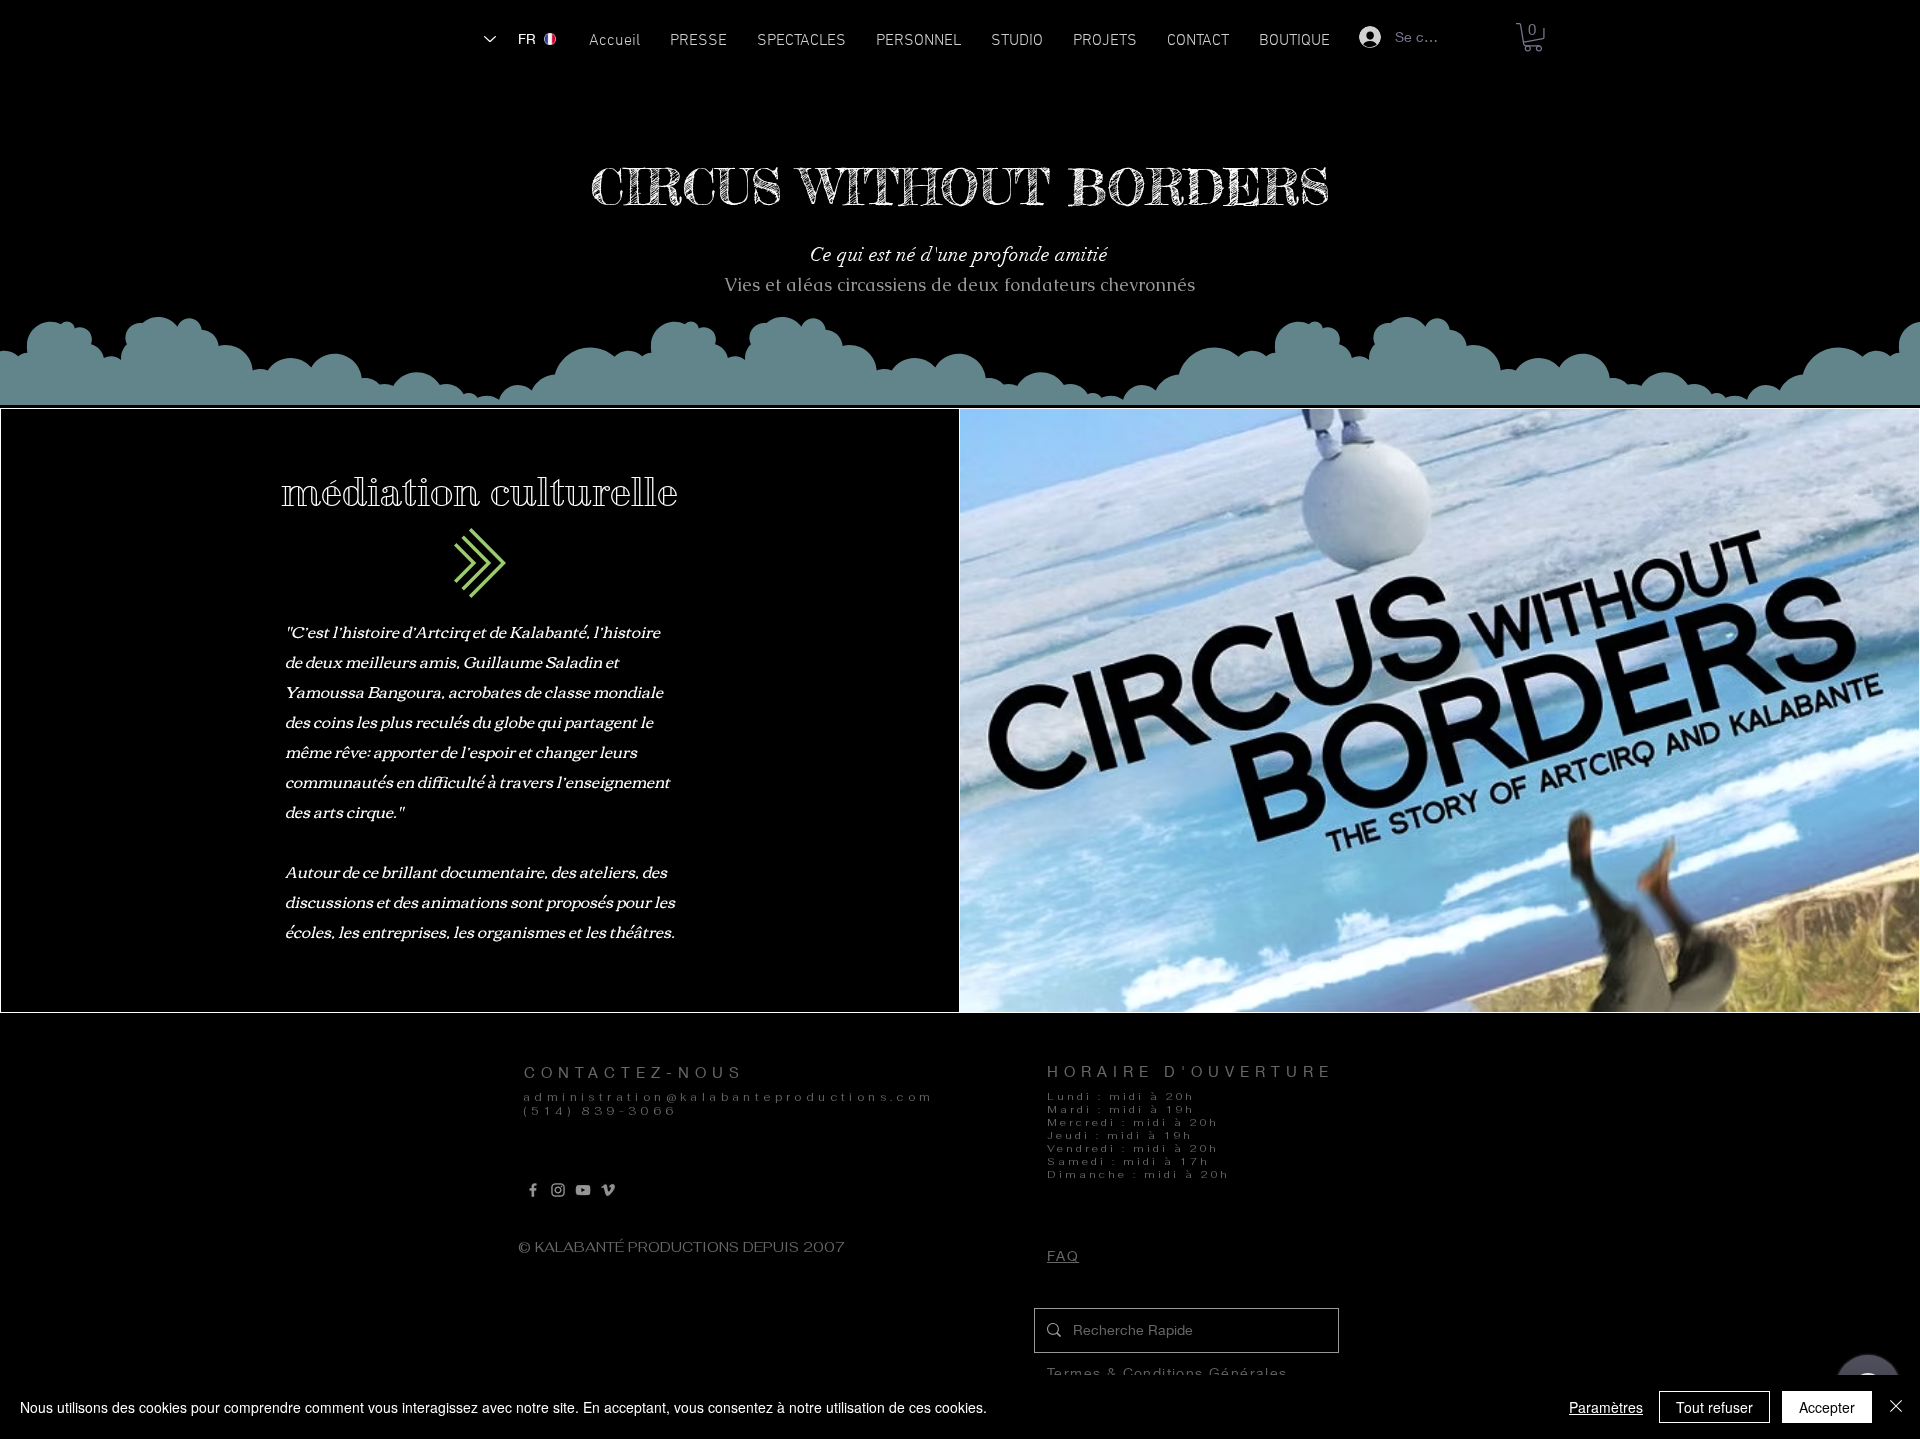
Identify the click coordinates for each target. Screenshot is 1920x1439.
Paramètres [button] (1606, 1407)
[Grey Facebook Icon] (533, 1190)
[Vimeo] (608, 1190)
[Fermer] (1896, 1407)
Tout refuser (1714, 1407)
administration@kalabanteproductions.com (729, 1097)
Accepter (1827, 1407)
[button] (801, 47)
